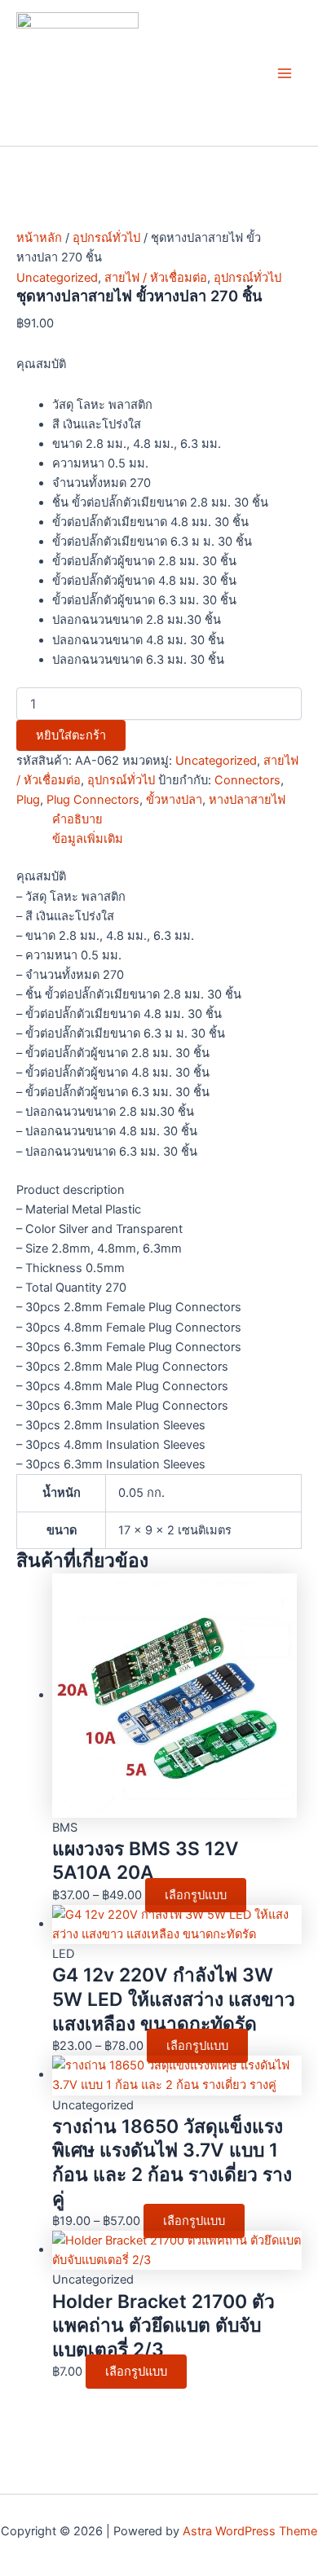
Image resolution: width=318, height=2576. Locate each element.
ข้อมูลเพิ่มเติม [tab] (88, 839)
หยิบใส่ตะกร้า (71, 735)
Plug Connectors (93, 800)
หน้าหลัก (39, 238)
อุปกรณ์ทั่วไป (106, 238)
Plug (28, 800)
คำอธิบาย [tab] (77, 819)
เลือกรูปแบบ (196, 1895)
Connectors (247, 780)
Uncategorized (57, 278)
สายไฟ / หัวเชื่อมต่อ (156, 278)
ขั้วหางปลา (174, 800)
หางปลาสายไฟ (247, 800)
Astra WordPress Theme (250, 2531)
